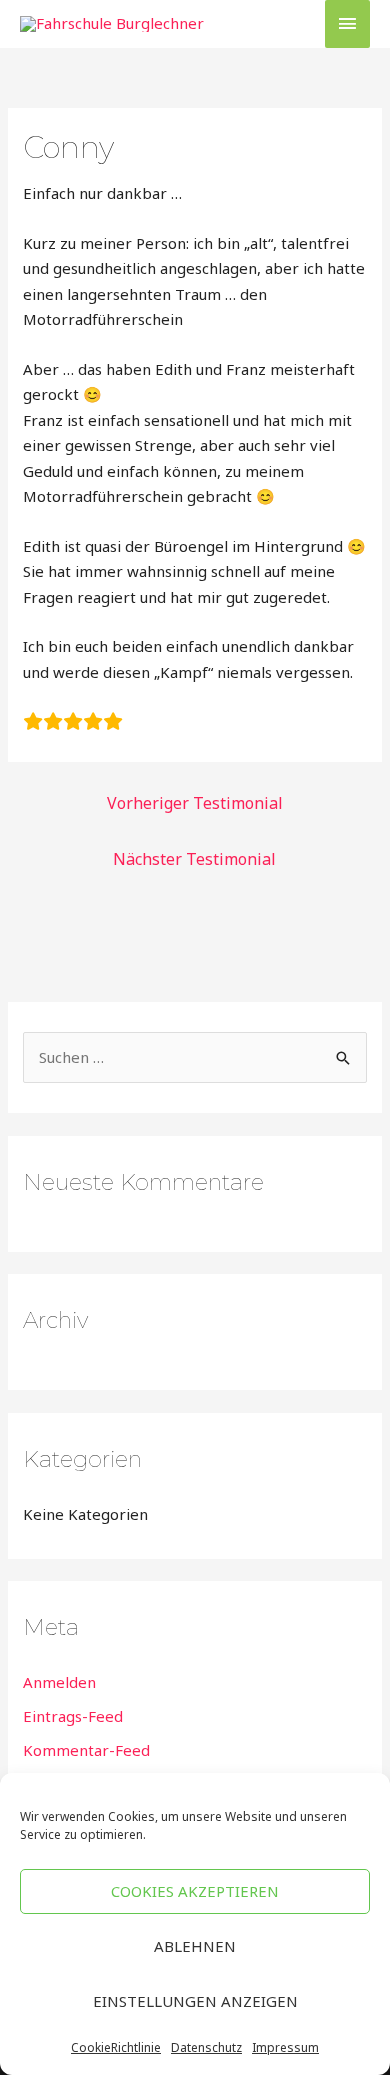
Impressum (285, 2047)
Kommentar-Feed (86, 1750)
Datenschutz (206, 2047)
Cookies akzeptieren (195, 1891)
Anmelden (59, 1682)
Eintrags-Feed (73, 1716)
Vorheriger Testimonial (195, 803)
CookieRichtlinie (116, 2047)
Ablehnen (195, 1946)
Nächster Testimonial (194, 859)
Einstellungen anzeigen (195, 2001)
